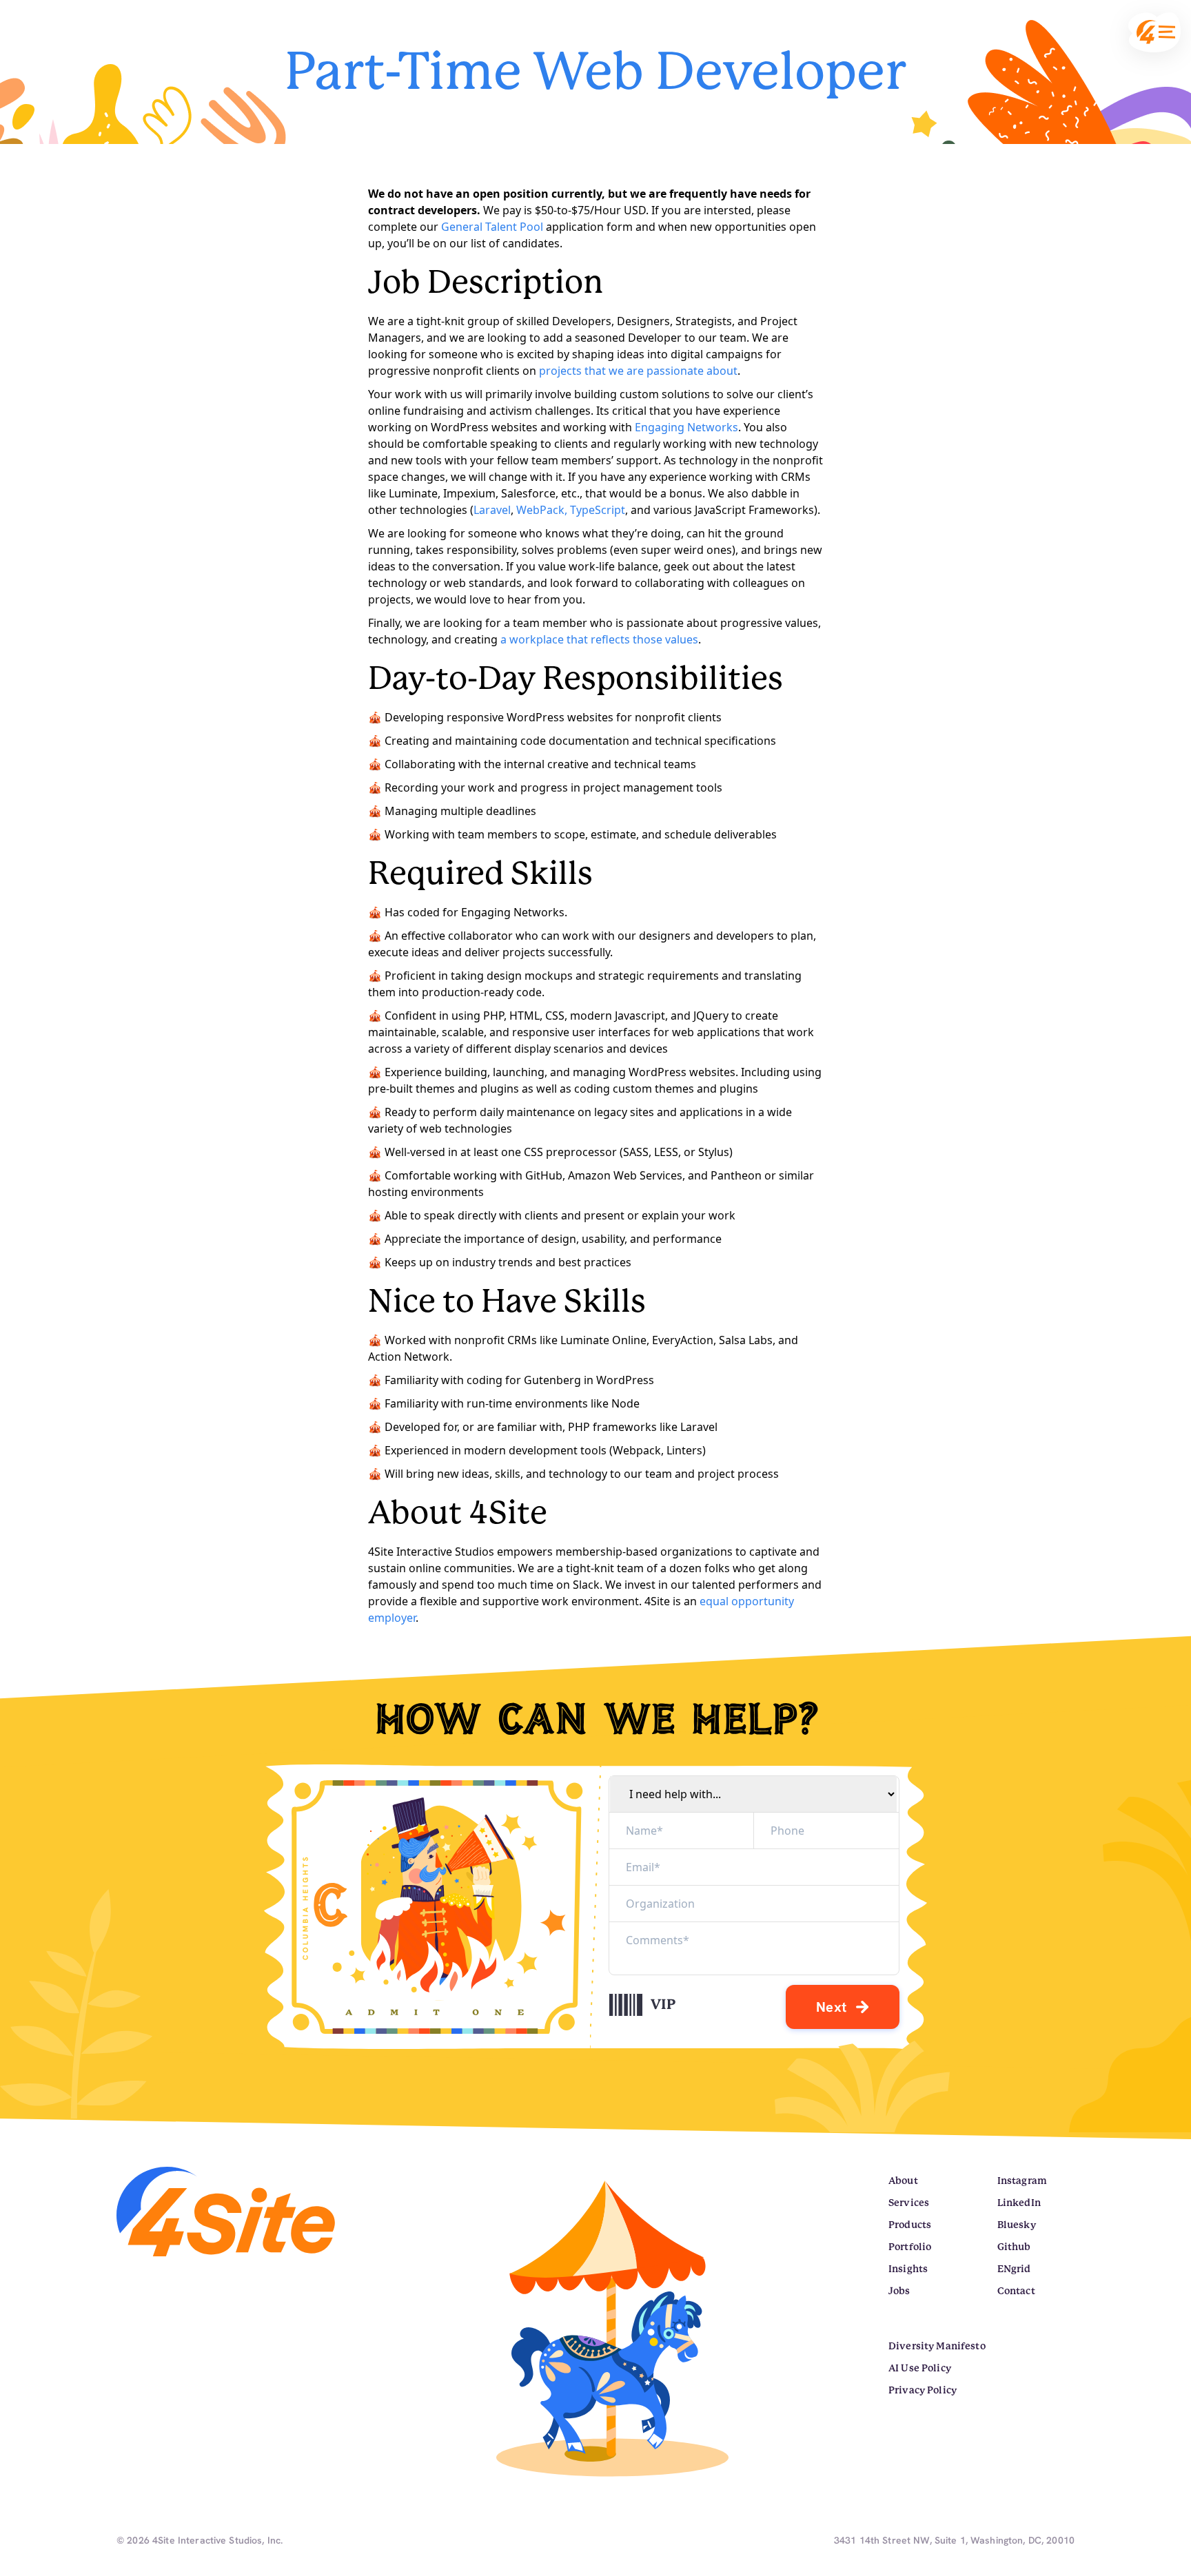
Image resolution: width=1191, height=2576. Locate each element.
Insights (908, 2269)
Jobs (899, 2291)
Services (909, 2203)
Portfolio (910, 2247)
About (903, 2181)
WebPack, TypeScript (571, 510)
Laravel (492, 510)
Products (910, 2225)
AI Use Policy (920, 2368)
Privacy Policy (923, 2390)
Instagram (1022, 2181)
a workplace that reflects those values (599, 639)
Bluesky (1017, 2225)
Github (1014, 2247)
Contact (1016, 2291)
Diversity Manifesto (937, 2346)
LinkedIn (1019, 2203)
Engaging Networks (686, 427)
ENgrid (1014, 2269)
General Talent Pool (492, 227)
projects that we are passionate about (638, 371)
